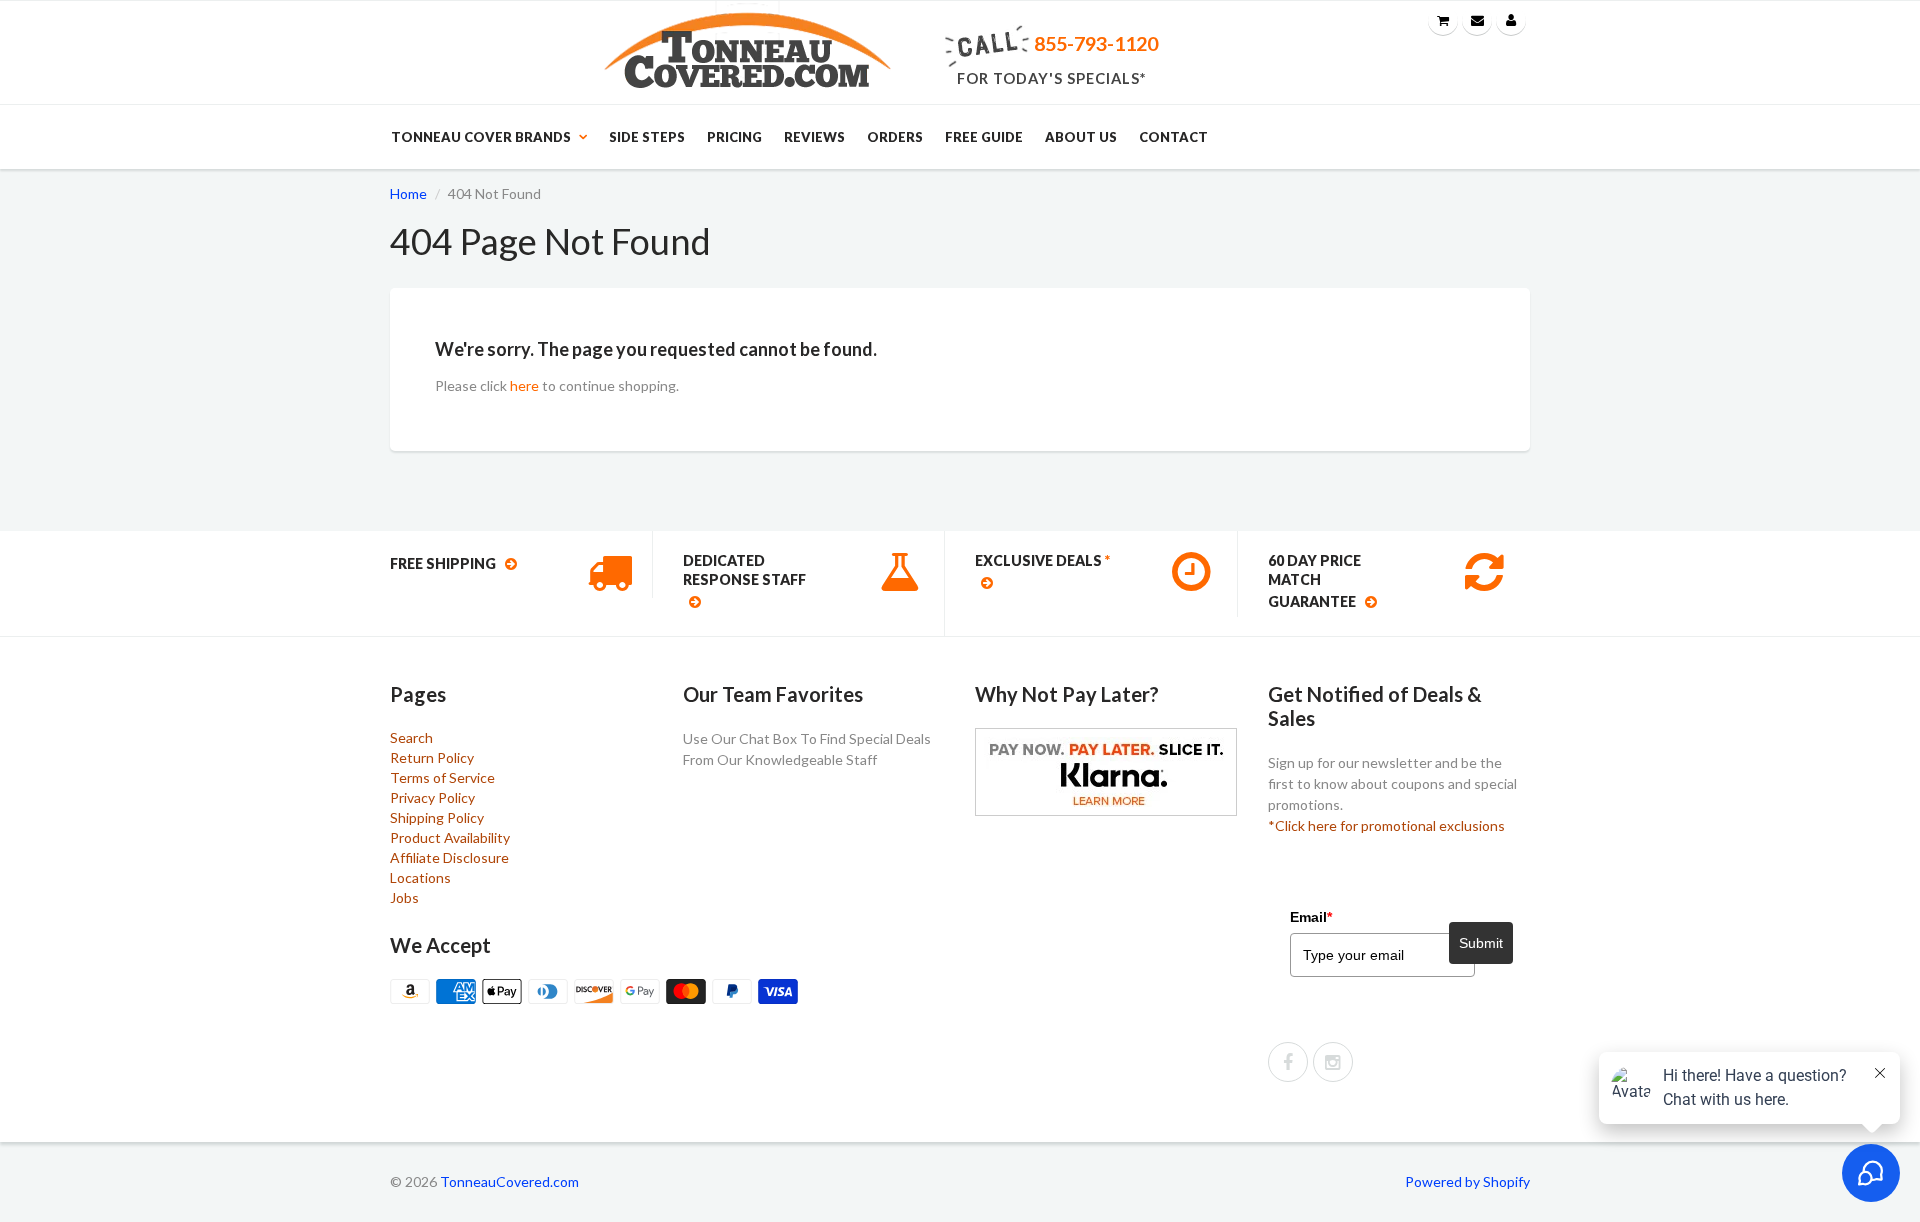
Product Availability (450, 837)
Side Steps (647, 137)
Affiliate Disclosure (449, 857)
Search (411, 737)
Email (1311, 917)
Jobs (404, 897)
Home (408, 193)
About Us (1081, 137)
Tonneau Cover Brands (481, 137)
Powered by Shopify (1467, 1181)
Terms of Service (442, 777)
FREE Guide (984, 137)
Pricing (734, 137)
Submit (1481, 943)
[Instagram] (1333, 1062)
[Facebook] (1288, 1062)
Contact (1173, 137)
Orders (895, 137)
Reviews (814, 137)
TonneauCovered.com (509, 1181)
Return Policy (432, 757)
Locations (420, 877)
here (524, 385)
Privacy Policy (432, 797)
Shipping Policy (437, 817)
